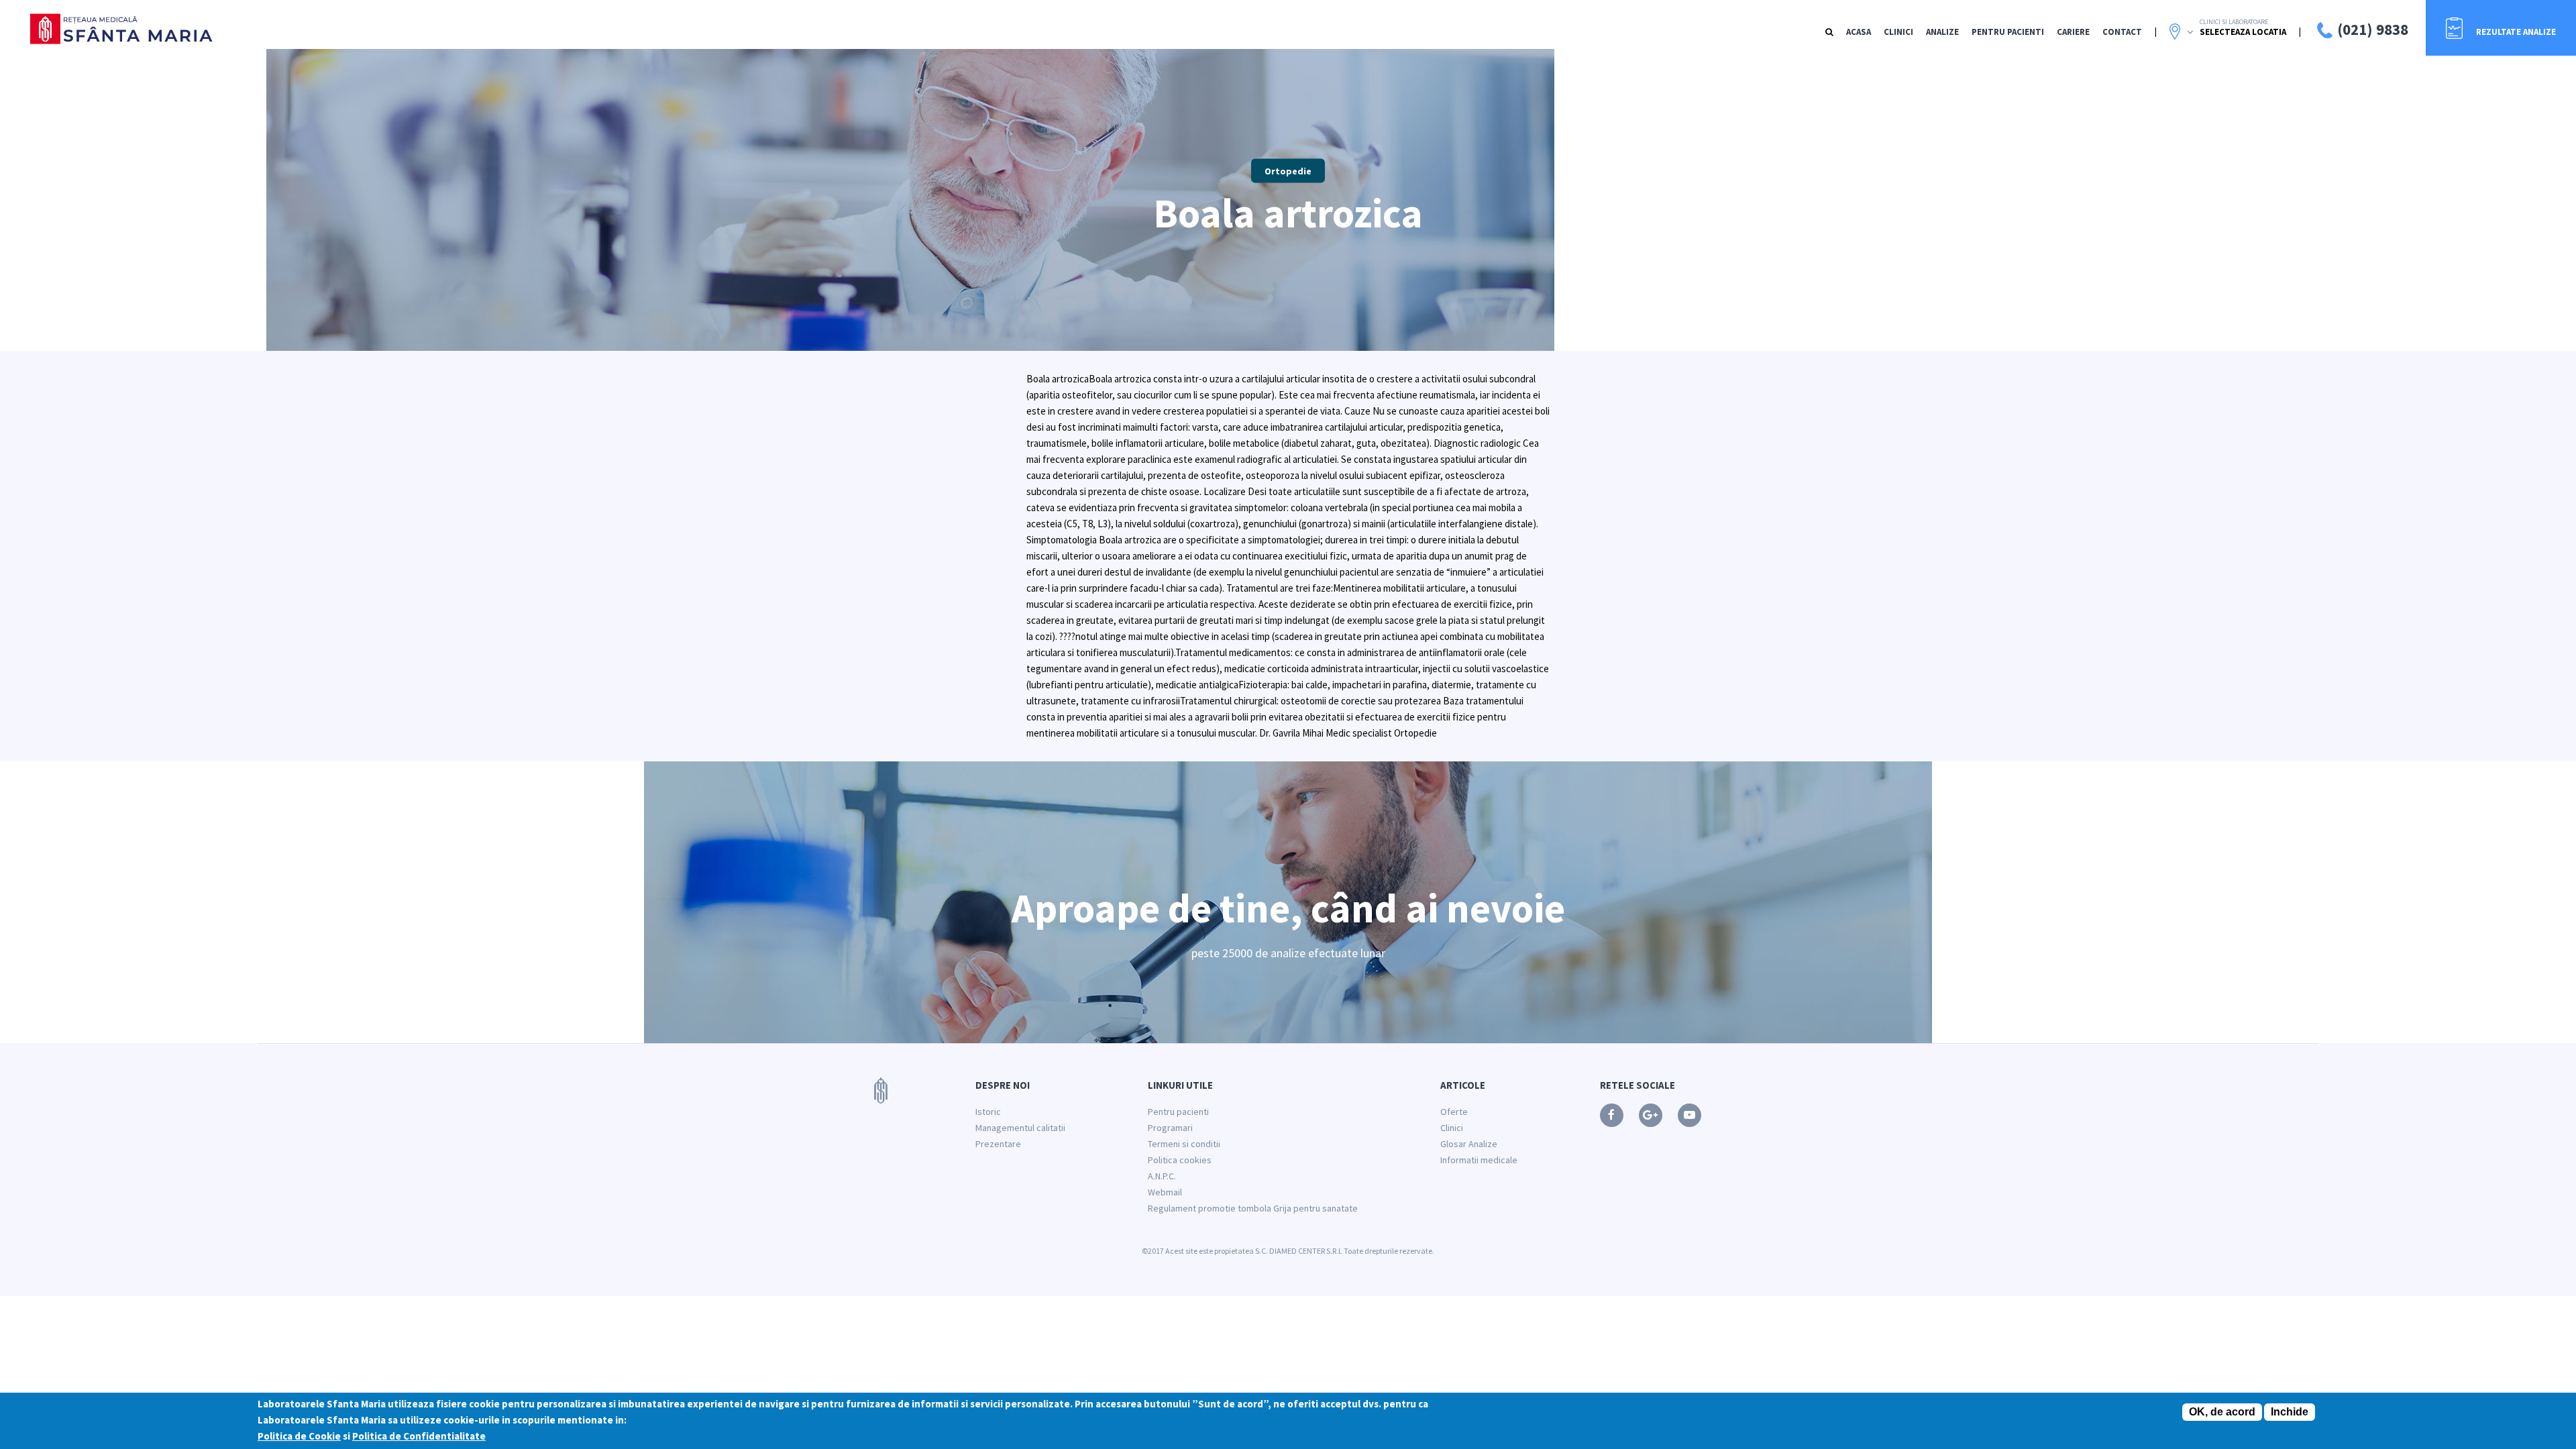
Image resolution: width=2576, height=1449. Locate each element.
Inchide (2290, 1412)
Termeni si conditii (1184, 1144)
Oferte (1454, 1112)
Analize (1942, 32)
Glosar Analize (1469, 1144)
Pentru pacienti (1178, 1112)
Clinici (1898, 32)
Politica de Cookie (299, 1436)
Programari (1170, 1128)
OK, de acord (2222, 1412)
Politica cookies (1180, 1160)
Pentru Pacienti (2008, 32)
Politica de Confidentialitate (419, 1436)
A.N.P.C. (1162, 1176)
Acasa (1859, 32)
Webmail (1165, 1192)
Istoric (988, 1112)
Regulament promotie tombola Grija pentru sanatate (1253, 1208)
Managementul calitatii (1020, 1128)
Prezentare (998, 1144)
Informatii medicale (1479, 1160)
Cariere (2073, 32)
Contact (2122, 32)
